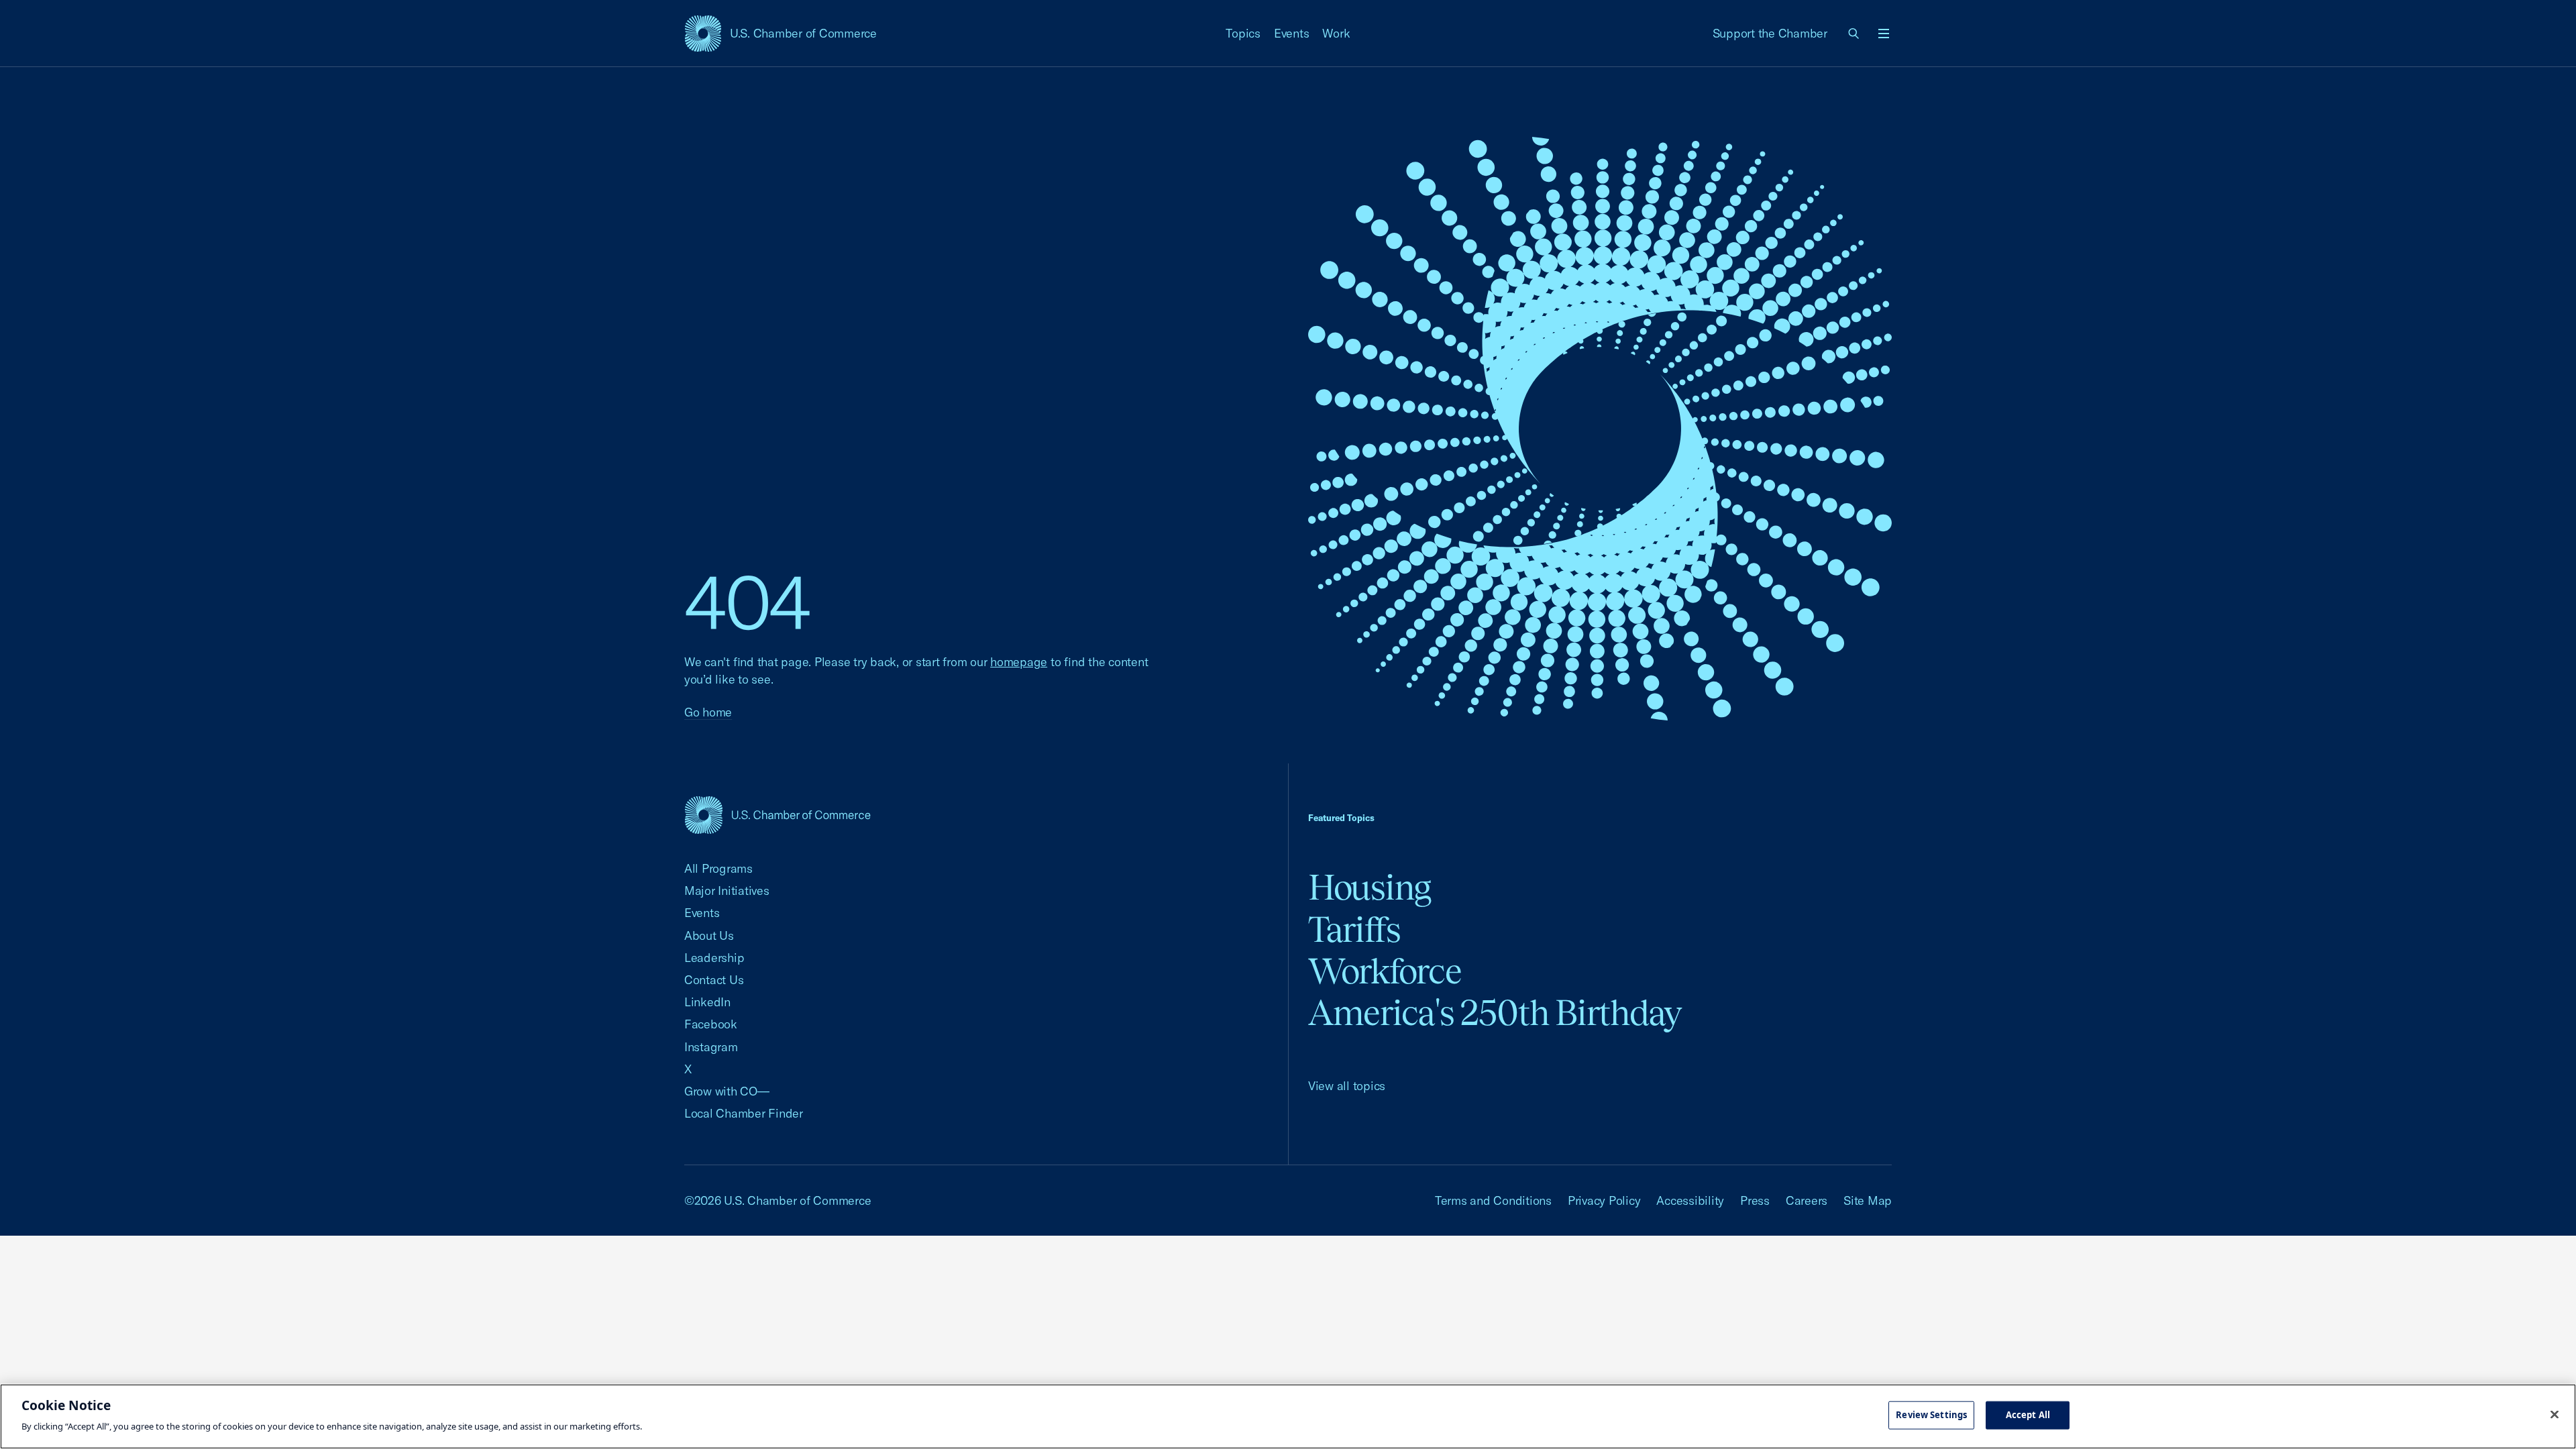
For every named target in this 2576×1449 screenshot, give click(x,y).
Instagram (711, 1047)
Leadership (714, 958)
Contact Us (714, 980)
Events (1292, 33)
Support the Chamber (1770, 33)
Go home (708, 712)
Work (1336, 33)
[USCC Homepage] (777, 815)
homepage (1019, 662)
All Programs (718, 868)
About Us (709, 935)
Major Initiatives (727, 891)
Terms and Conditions (1493, 1200)
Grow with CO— (727, 1091)
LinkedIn (707, 1002)
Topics (1243, 33)
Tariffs (1354, 929)
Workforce (1385, 971)
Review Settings (1931, 1415)
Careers (1807, 1200)
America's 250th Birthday (1495, 1013)
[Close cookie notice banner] (2555, 1415)
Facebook (711, 1024)
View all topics (1347, 1086)
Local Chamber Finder (744, 1113)
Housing (1370, 887)
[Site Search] (1854, 34)
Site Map (1868, 1200)
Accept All (2028, 1415)
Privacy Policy (1604, 1200)
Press (1755, 1200)
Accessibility (1690, 1200)
